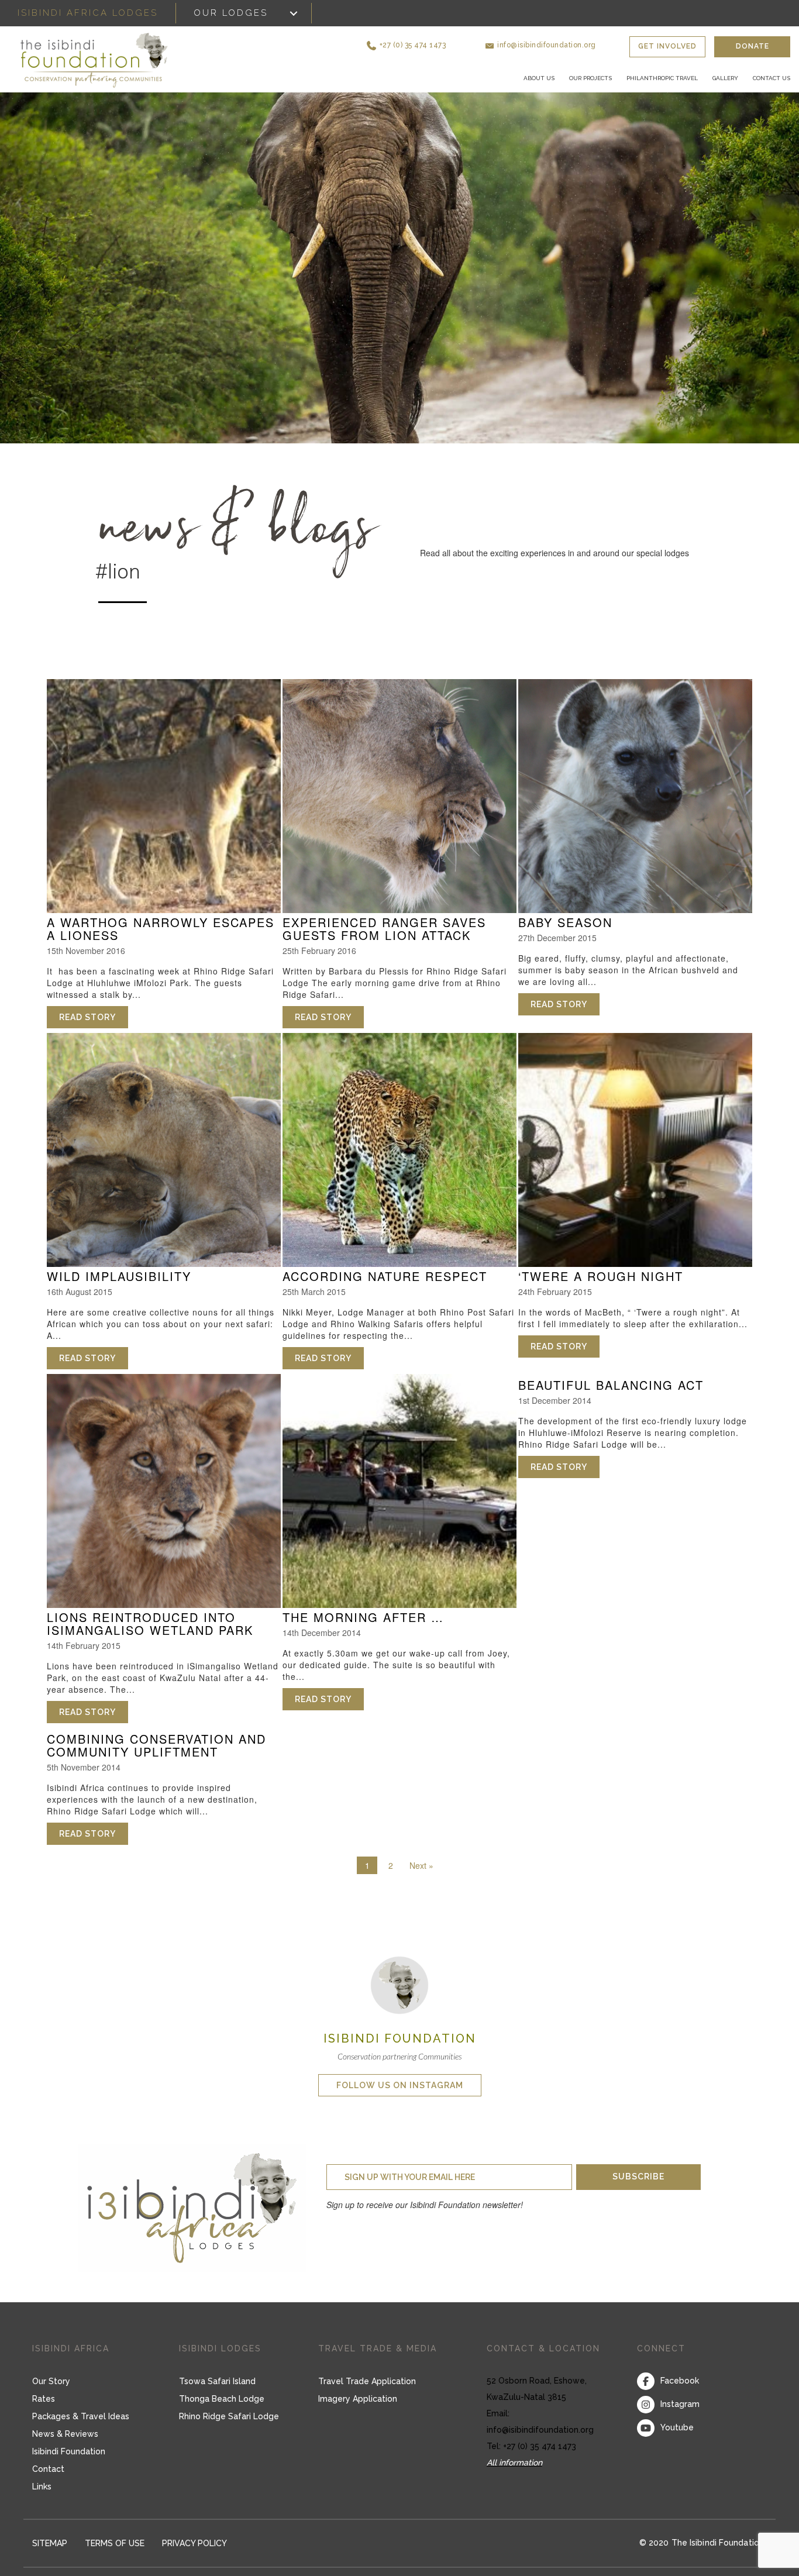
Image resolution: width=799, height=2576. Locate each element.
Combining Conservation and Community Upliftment (156, 1759)
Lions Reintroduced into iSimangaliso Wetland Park (150, 1638)
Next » (421, 1879)
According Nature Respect (385, 1291)
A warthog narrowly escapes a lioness (161, 943)
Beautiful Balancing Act (611, 1399)
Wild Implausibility (119, 1291)
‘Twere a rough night (601, 1291)
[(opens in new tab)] (399, 1998)
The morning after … (363, 1632)
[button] (457, 41)
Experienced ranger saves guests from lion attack (384, 943)
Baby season (565, 937)
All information (514, 2477)
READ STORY (94, 1032)
